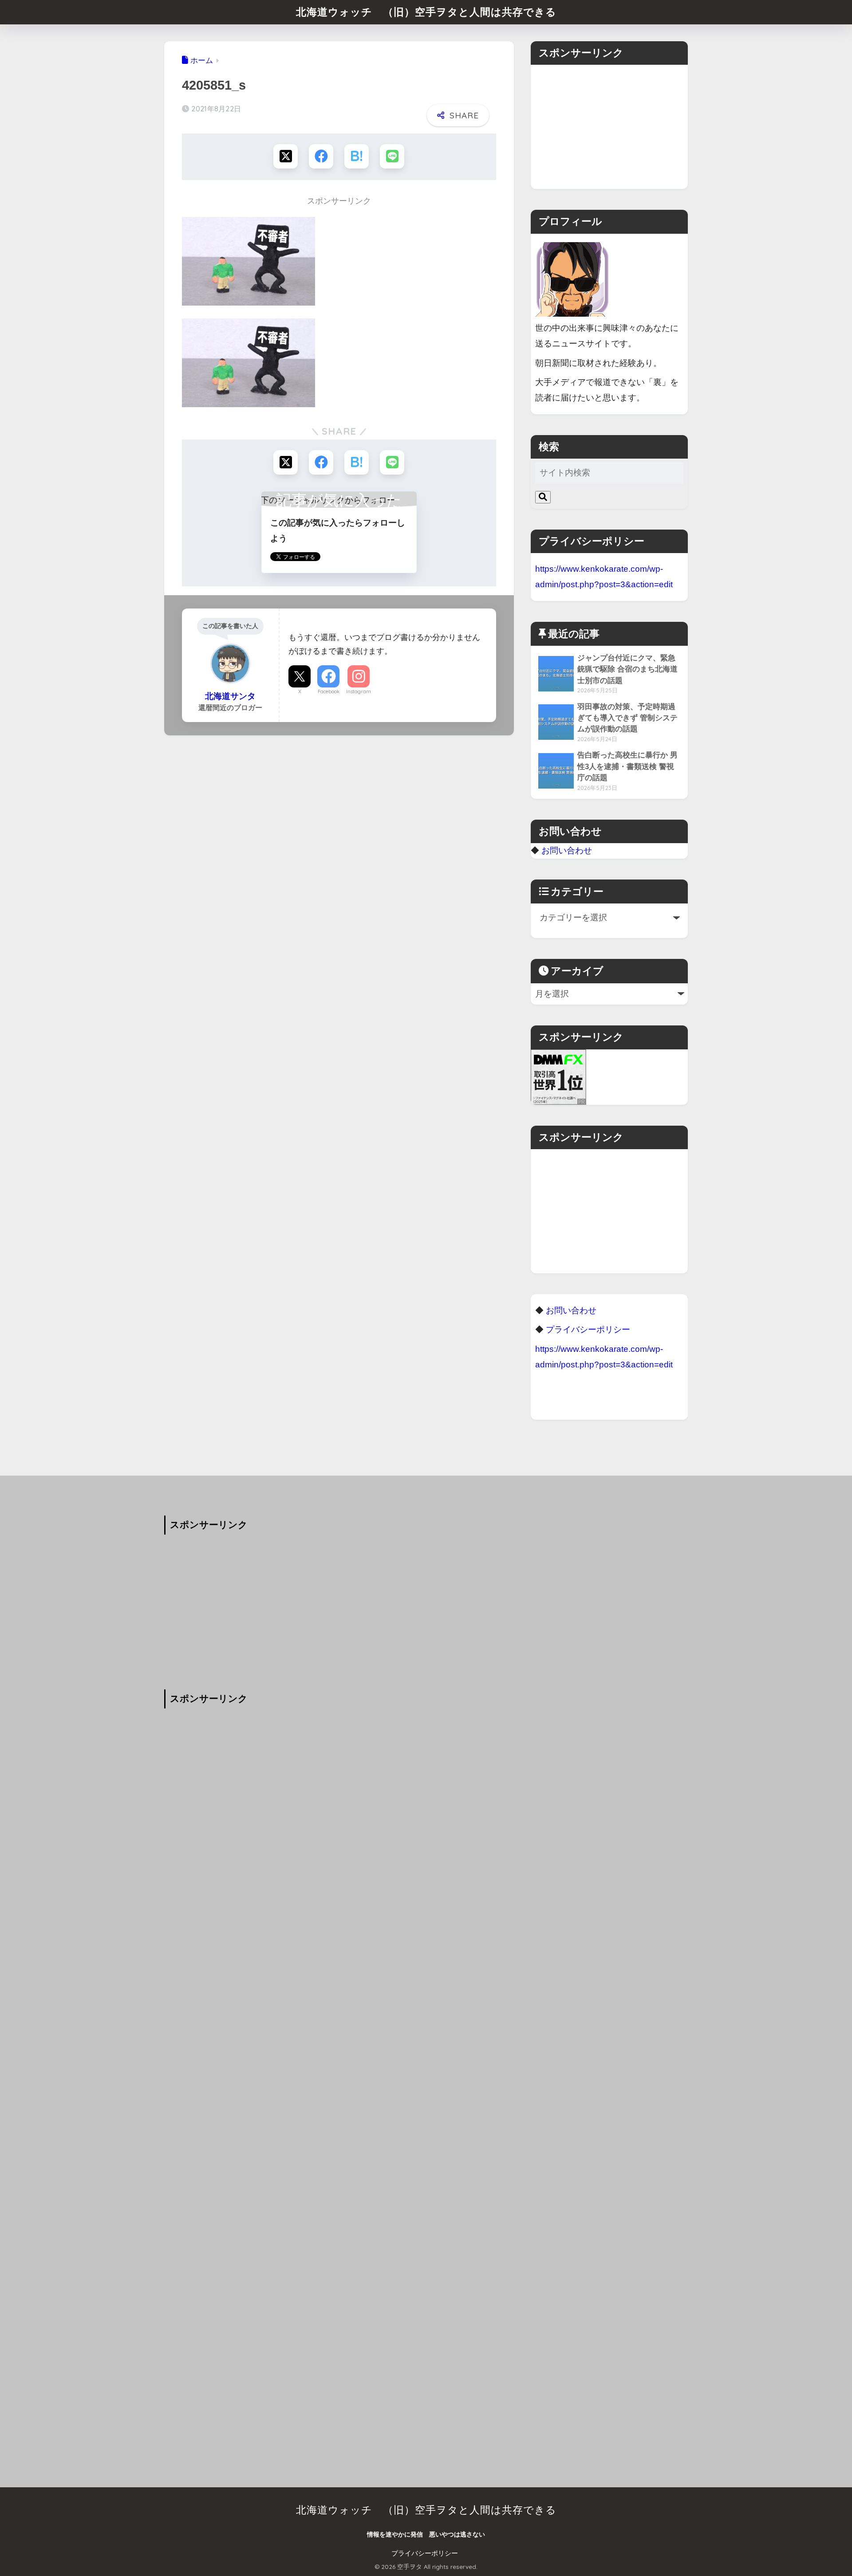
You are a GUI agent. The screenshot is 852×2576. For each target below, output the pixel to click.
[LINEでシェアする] (392, 156)
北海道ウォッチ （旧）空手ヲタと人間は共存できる (426, 12)
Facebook (329, 691)
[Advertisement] (609, 127)
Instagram (359, 691)
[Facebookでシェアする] (321, 156)
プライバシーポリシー (425, 2553)
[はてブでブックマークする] (357, 156)
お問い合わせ (567, 850)
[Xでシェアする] (286, 156)
